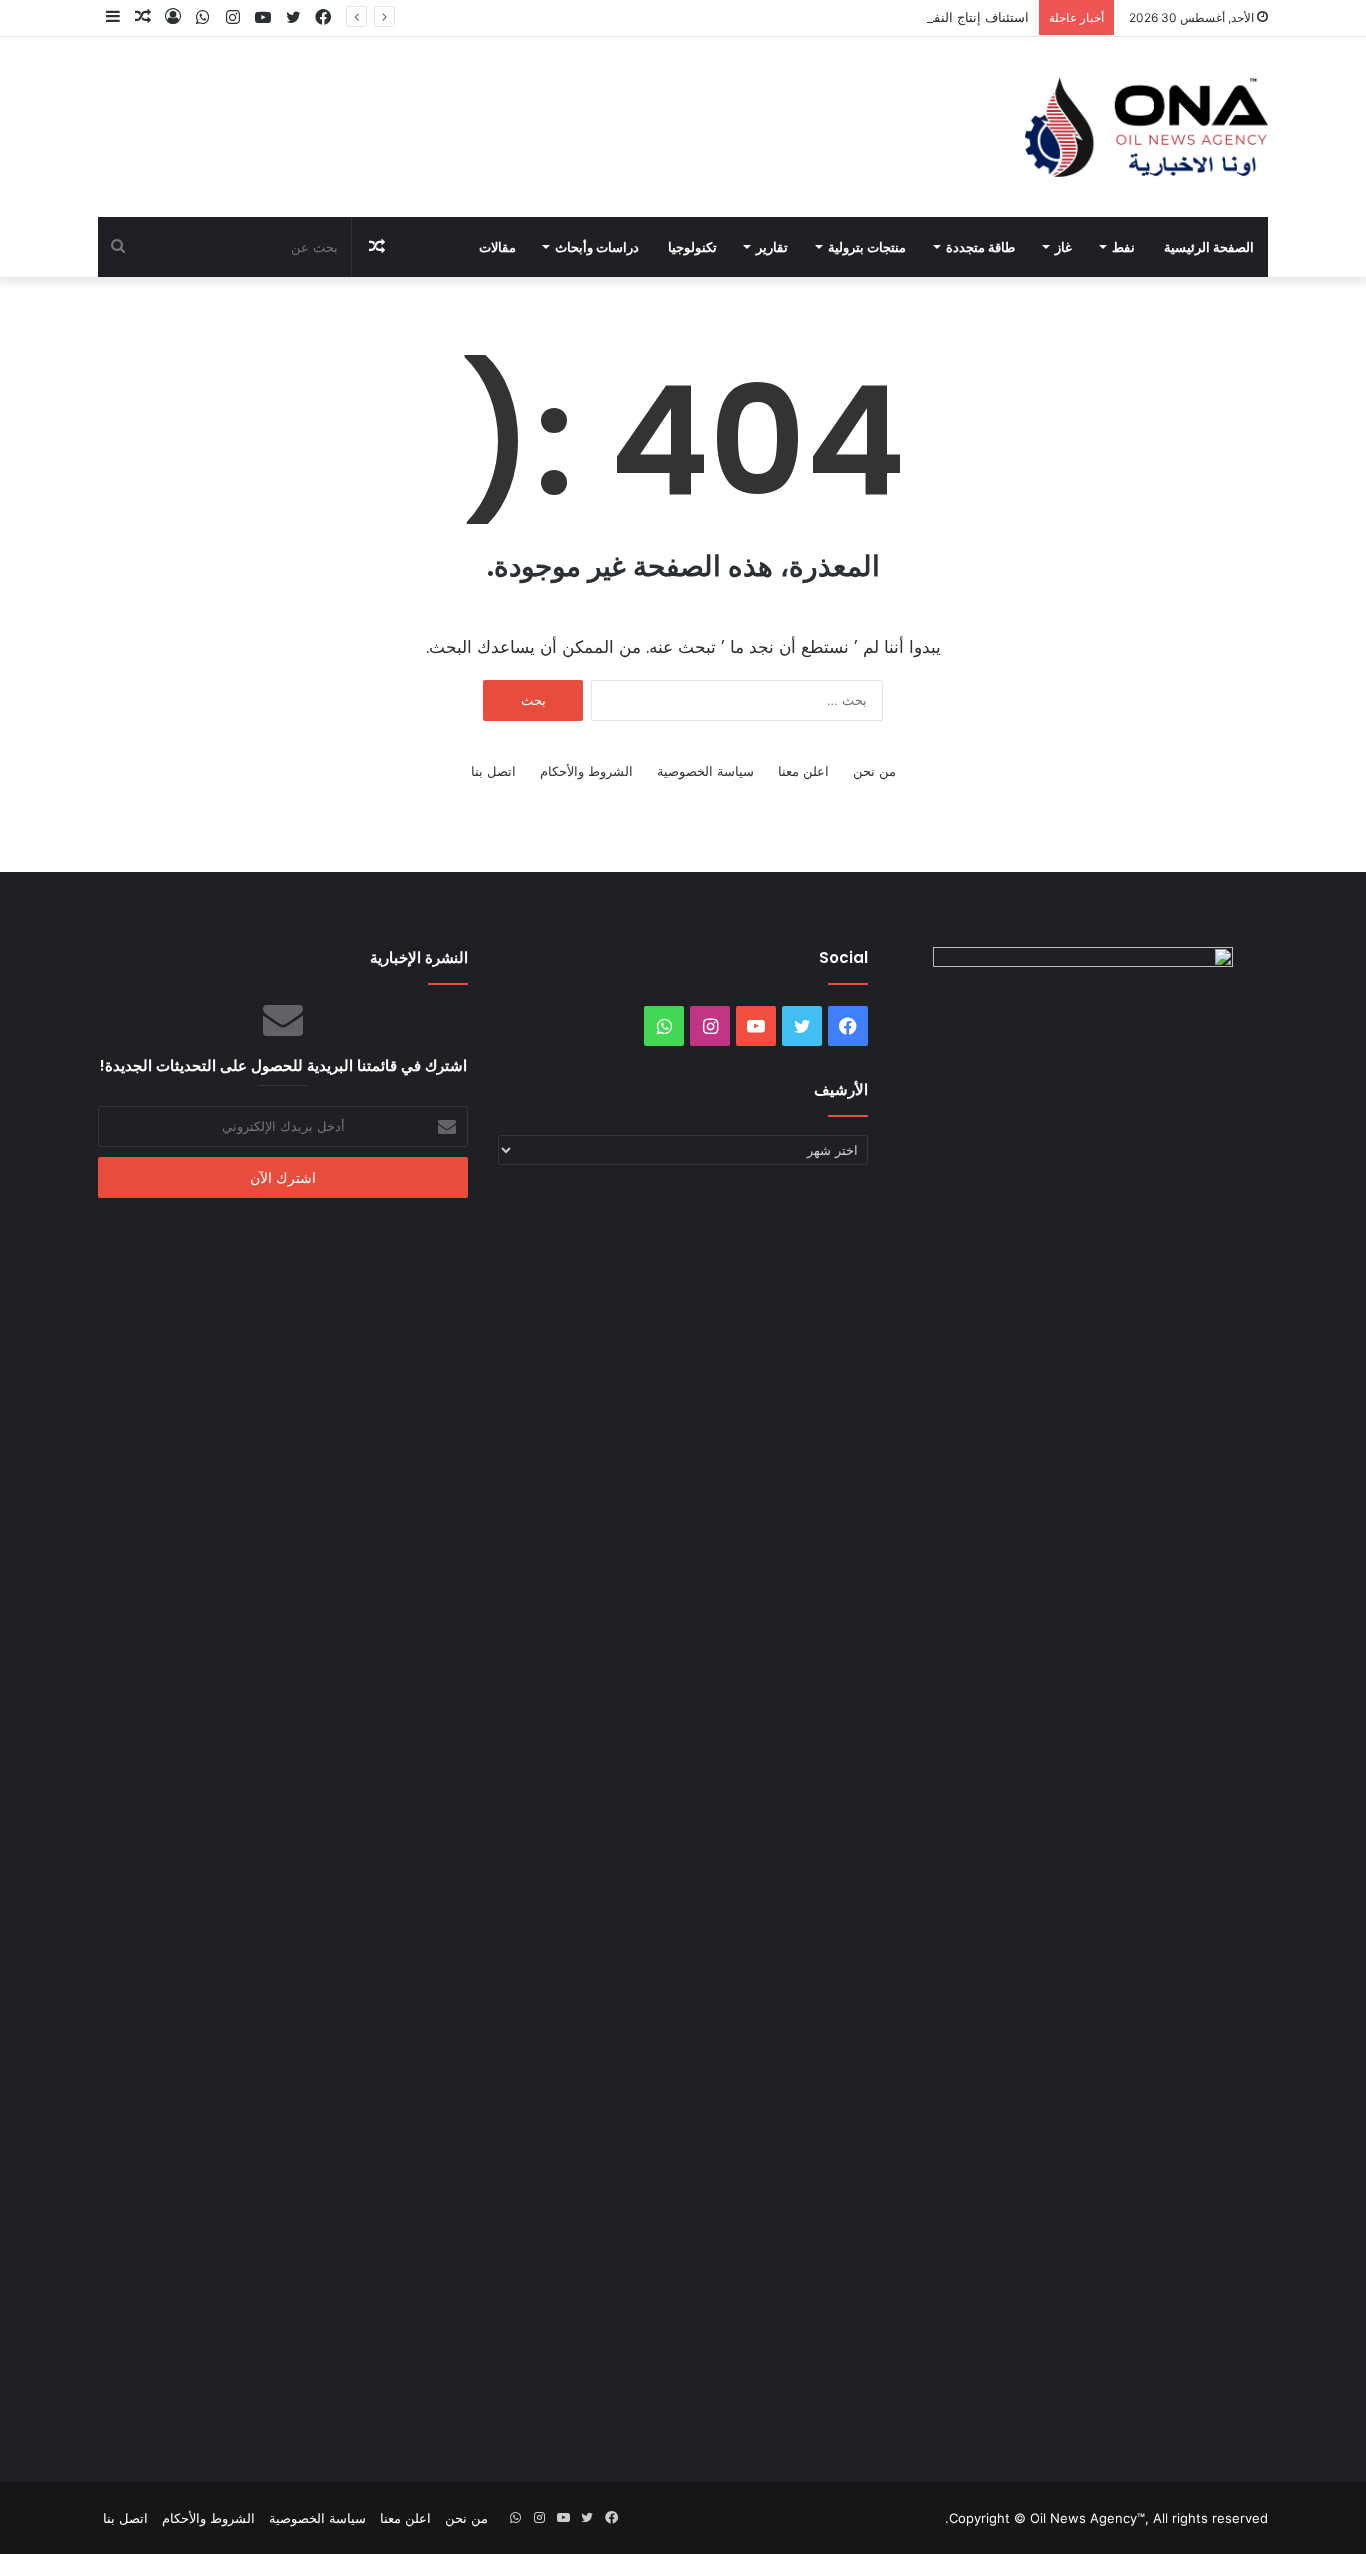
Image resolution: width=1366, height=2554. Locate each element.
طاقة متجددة (980, 247)
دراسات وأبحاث (597, 247)
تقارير (772, 247)
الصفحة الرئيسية (1209, 247)
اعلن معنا (803, 771)
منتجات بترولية (867, 247)
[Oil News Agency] (1146, 127)
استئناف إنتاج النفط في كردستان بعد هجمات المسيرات (877, 17)
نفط (1123, 247)
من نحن (874, 771)
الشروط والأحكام (586, 771)
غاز (1063, 247)
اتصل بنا (493, 771)
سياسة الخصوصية (705, 771)
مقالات (497, 247)
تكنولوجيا (692, 247)
